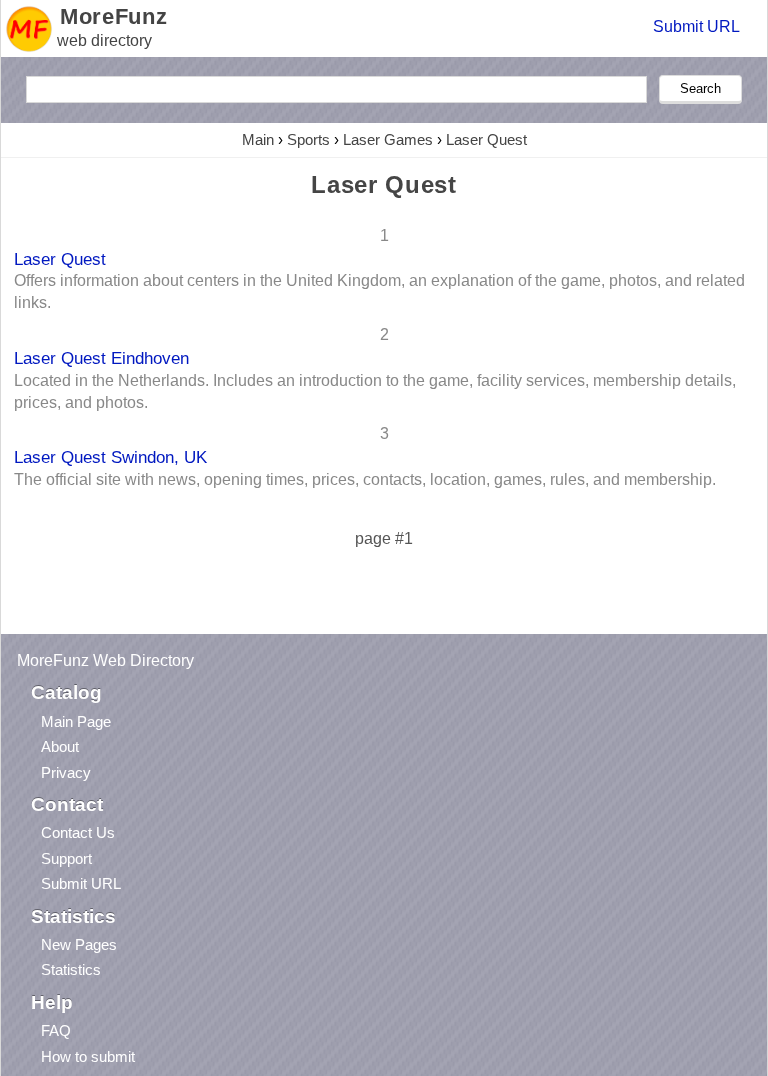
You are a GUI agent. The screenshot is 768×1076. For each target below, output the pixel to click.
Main (258, 139)
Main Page (76, 721)
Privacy (66, 772)
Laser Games (388, 139)
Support (66, 858)
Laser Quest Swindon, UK (110, 457)
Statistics (71, 969)
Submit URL (696, 26)
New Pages (79, 944)
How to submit (88, 1056)
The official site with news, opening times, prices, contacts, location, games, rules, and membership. (365, 479)
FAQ (56, 1030)
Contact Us (78, 832)
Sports (308, 139)
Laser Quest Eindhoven (101, 358)
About (60, 746)
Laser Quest (486, 139)
